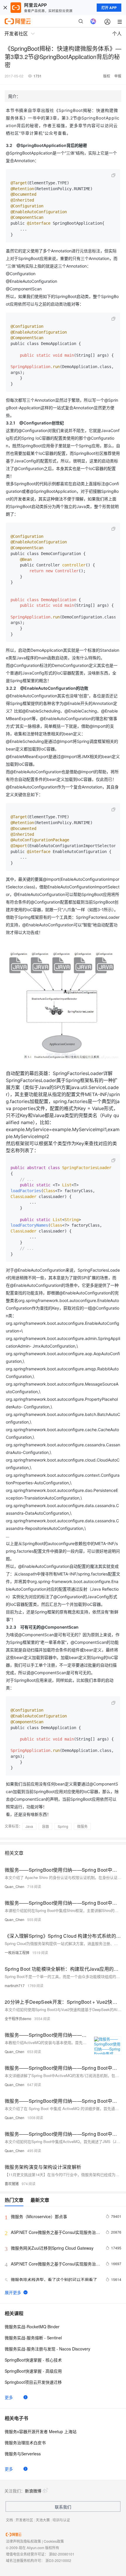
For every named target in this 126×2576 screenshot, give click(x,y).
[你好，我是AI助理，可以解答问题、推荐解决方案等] (93, 21)
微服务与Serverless (23, 2454)
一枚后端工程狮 (17, 1952)
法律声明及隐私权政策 (23, 2541)
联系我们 (63, 2507)
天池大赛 (43, 2520)
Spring (63, 1826)
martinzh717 (15, 1985)
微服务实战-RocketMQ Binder (32, 2327)
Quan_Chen (15, 1886)
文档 (9, 2520)
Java (29, 1826)
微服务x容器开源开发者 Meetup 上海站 (41, 2431)
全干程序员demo (18, 2018)
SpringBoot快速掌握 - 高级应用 (33, 2371)
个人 (117, 33)
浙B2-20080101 (62, 2554)
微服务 (82, 1826)
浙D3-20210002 (58, 2560)
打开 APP (109, 8)
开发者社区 (24, 2520)
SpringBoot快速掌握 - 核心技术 (33, 2360)
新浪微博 (33, 2491)
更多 (9, 2397)
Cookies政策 (54, 2541)
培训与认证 (61, 2520)
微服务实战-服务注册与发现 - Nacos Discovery (47, 2349)
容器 (45, 1826)
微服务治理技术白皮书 (25, 2442)
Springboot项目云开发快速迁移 (33, 2382)
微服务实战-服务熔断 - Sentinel (33, 2338)
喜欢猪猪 (12, 2184)
